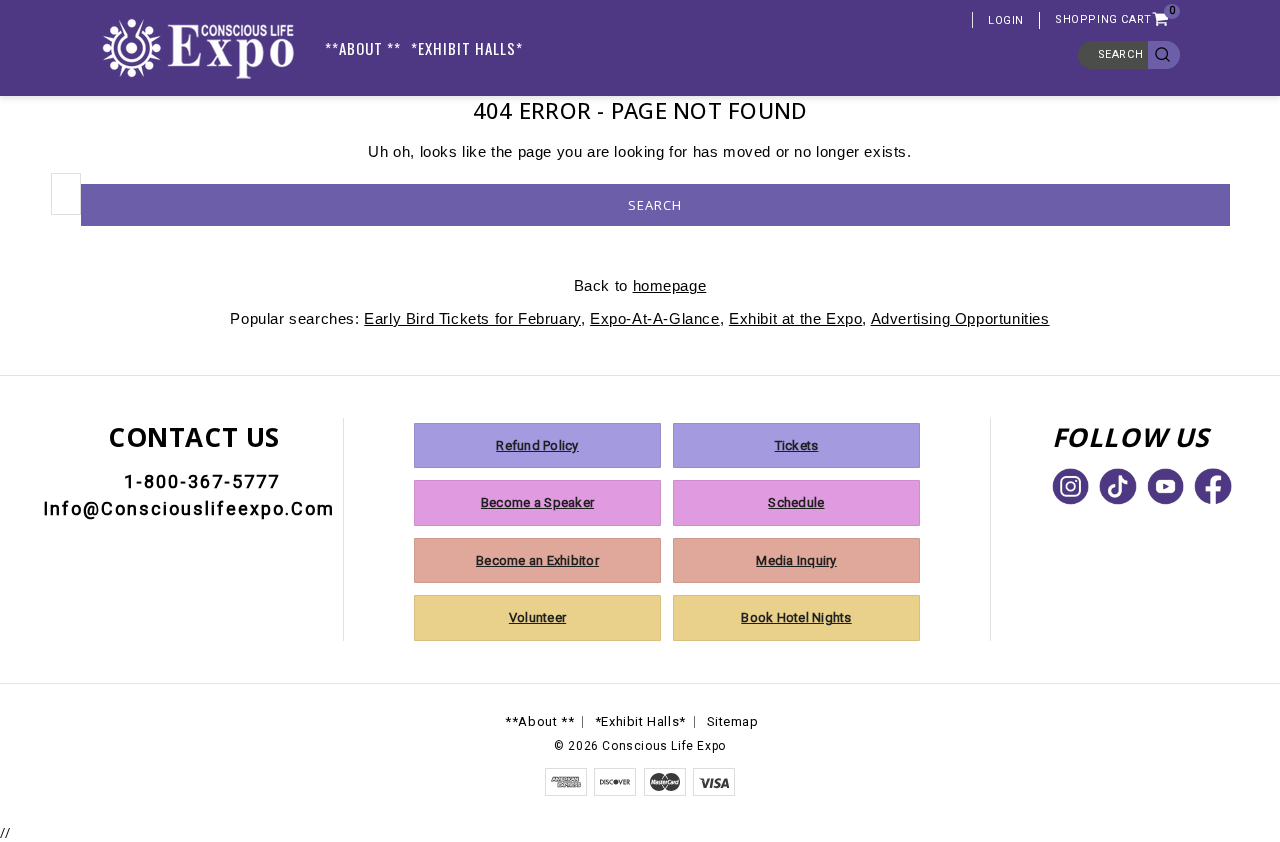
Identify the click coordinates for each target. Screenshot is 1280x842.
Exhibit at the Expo (795, 318)
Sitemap (733, 721)
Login (1006, 20)
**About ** (363, 48)
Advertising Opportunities (960, 318)
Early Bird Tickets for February (472, 318)
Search (1121, 54)
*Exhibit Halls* (467, 48)
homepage (670, 285)
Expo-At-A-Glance (655, 318)
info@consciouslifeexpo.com (189, 508)
